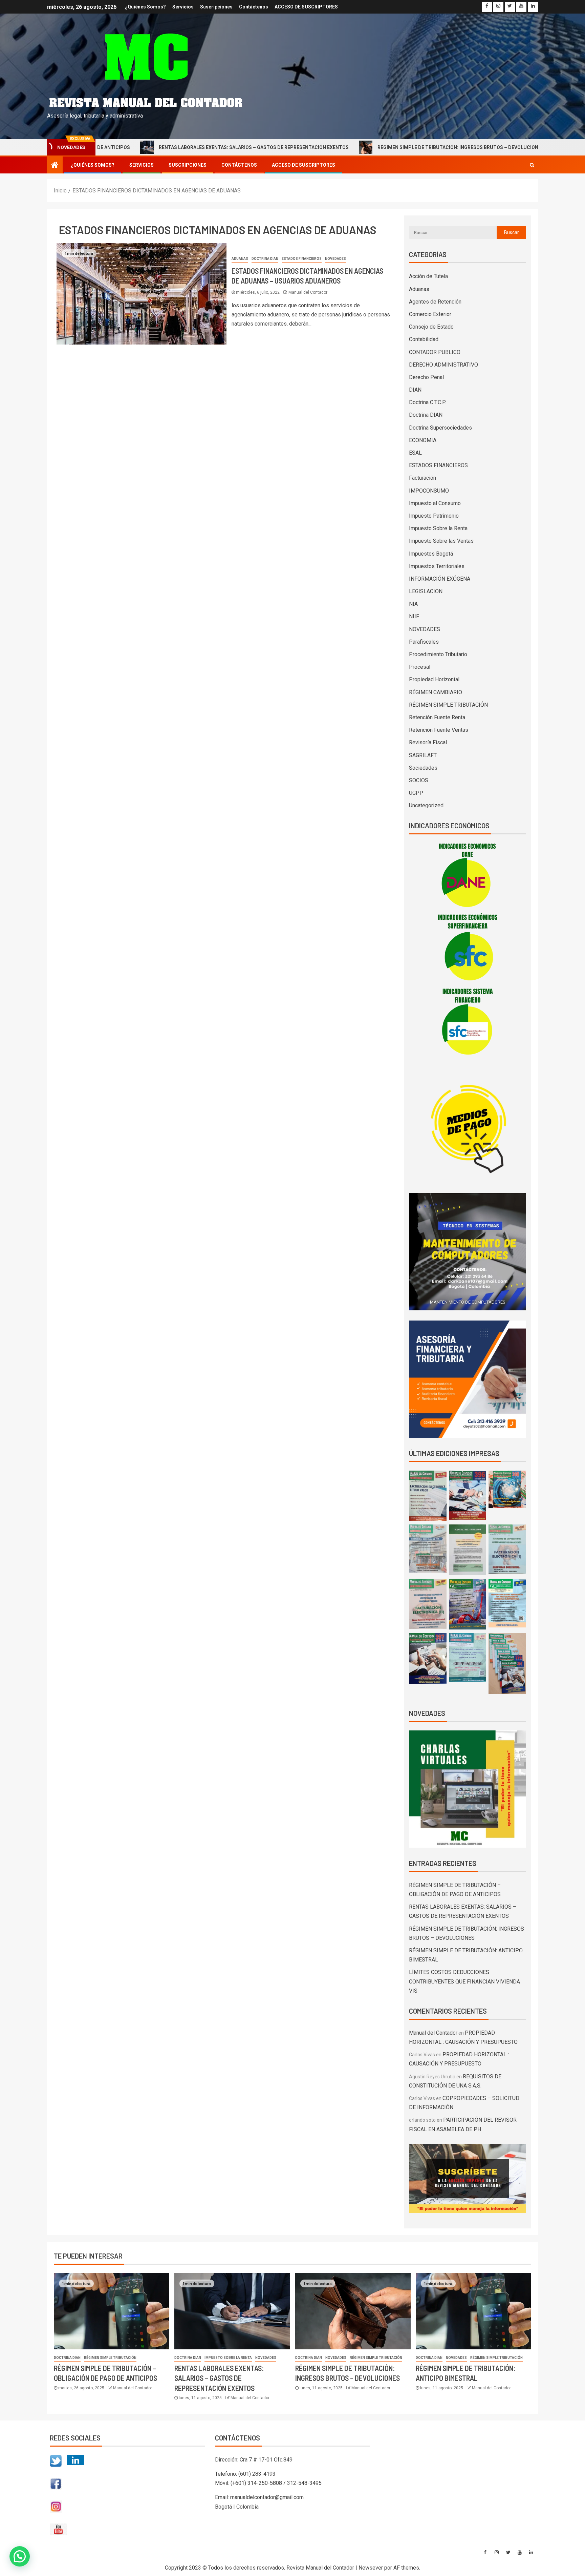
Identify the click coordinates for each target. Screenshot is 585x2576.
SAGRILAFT (423, 755)
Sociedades (423, 768)
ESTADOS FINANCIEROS (302, 259)
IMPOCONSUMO (429, 491)
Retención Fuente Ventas (439, 730)
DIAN (415, 390)
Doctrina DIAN (265, 259)
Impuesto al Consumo (435, 503)
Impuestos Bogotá (431, 554)
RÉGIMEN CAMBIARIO (436, 692)
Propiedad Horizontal (434, 679)
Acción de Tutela (428, 276)
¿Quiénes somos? (145, 7)
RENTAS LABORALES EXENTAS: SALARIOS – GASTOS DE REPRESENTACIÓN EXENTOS (170, 147)
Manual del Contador (308, 292)
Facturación (422, 478)
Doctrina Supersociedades (440, 428)
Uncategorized (426, 805)
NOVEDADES (335, 259)
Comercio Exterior (430, 314)
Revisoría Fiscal (428, 742)
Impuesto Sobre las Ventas (441, 541)
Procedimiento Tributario (438, 654)
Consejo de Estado (431, 327)
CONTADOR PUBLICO (435, 352)
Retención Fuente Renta (437, 717)
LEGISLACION (426, 591)
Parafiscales (424, 642)
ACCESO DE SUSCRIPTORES (306, 7)
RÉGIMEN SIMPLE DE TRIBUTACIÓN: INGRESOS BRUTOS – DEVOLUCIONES (377, 147)
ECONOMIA (423, 440)
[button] (128, 2494)
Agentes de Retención (435, 302)
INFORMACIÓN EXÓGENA (440, 579)
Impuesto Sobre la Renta (438, 528)
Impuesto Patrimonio (434, 516)
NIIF (414, 616)
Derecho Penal (426, 377)
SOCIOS (419, 780)
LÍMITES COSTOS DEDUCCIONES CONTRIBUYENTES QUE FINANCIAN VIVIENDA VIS (464, 1981)
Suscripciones (216, 7)
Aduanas (240, 259)
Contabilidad (424, 339)
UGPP (416, 793)
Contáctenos (254, 7)
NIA (413, 604)
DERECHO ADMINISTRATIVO (443, 365)
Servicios (183, 7)
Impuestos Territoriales (437, 566)
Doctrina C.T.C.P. (427, 402)
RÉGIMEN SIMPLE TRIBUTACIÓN (448, 705)
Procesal (420, 667)
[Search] (532, 165)
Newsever (371, 2568)
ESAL (415, 453)
